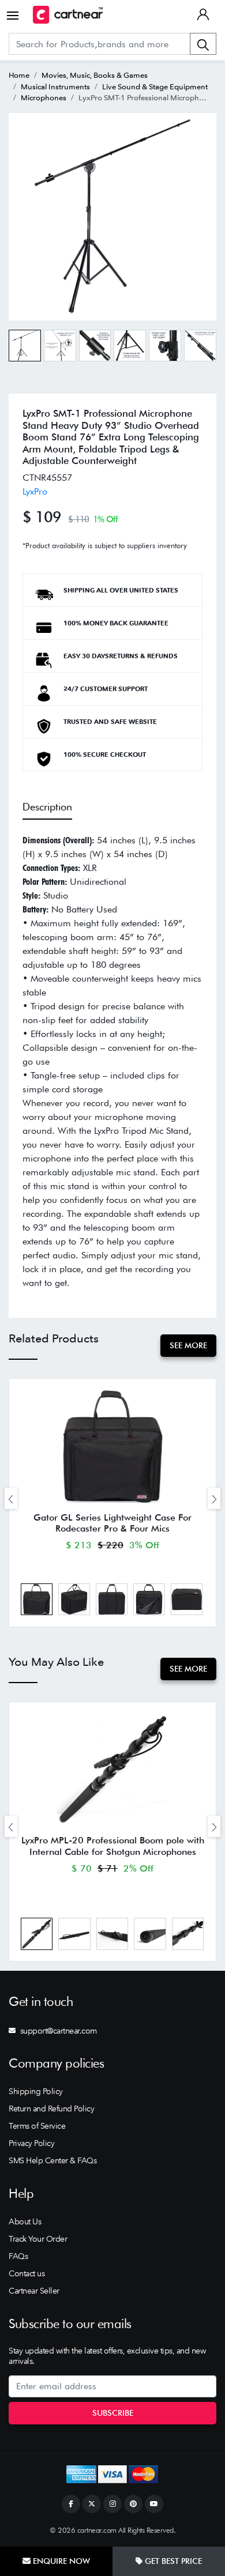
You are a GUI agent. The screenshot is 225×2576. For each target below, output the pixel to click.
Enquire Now (60, 2561)
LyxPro (35, 491)
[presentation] (11, 1498)
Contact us (27, 2273)
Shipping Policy (36, 2091)
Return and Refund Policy (51, 2109)
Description (47, 807)
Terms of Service (37, 2126)
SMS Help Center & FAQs (52, 2160)
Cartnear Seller (34, 2291)
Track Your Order (38, 2239)
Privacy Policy (31, 2143)
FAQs (18, 2256)
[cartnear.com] (68, 15)
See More (188, 1345)
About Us (25, 2222)
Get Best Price (172, 2561)
